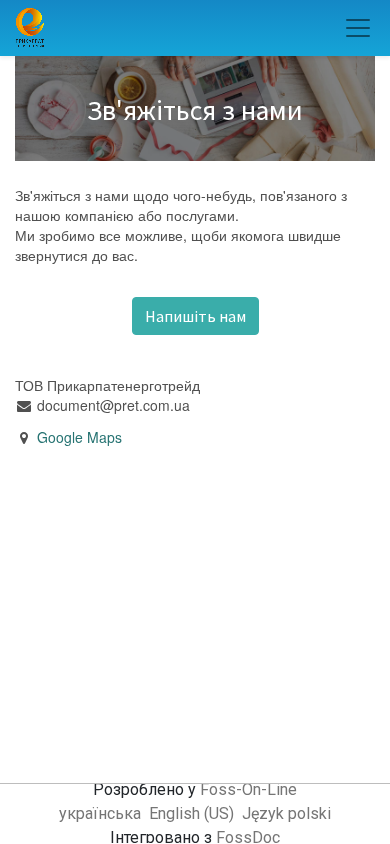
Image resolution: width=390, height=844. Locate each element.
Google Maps (79, 437)
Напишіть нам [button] (195, 316)
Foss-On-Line (248, 789)
